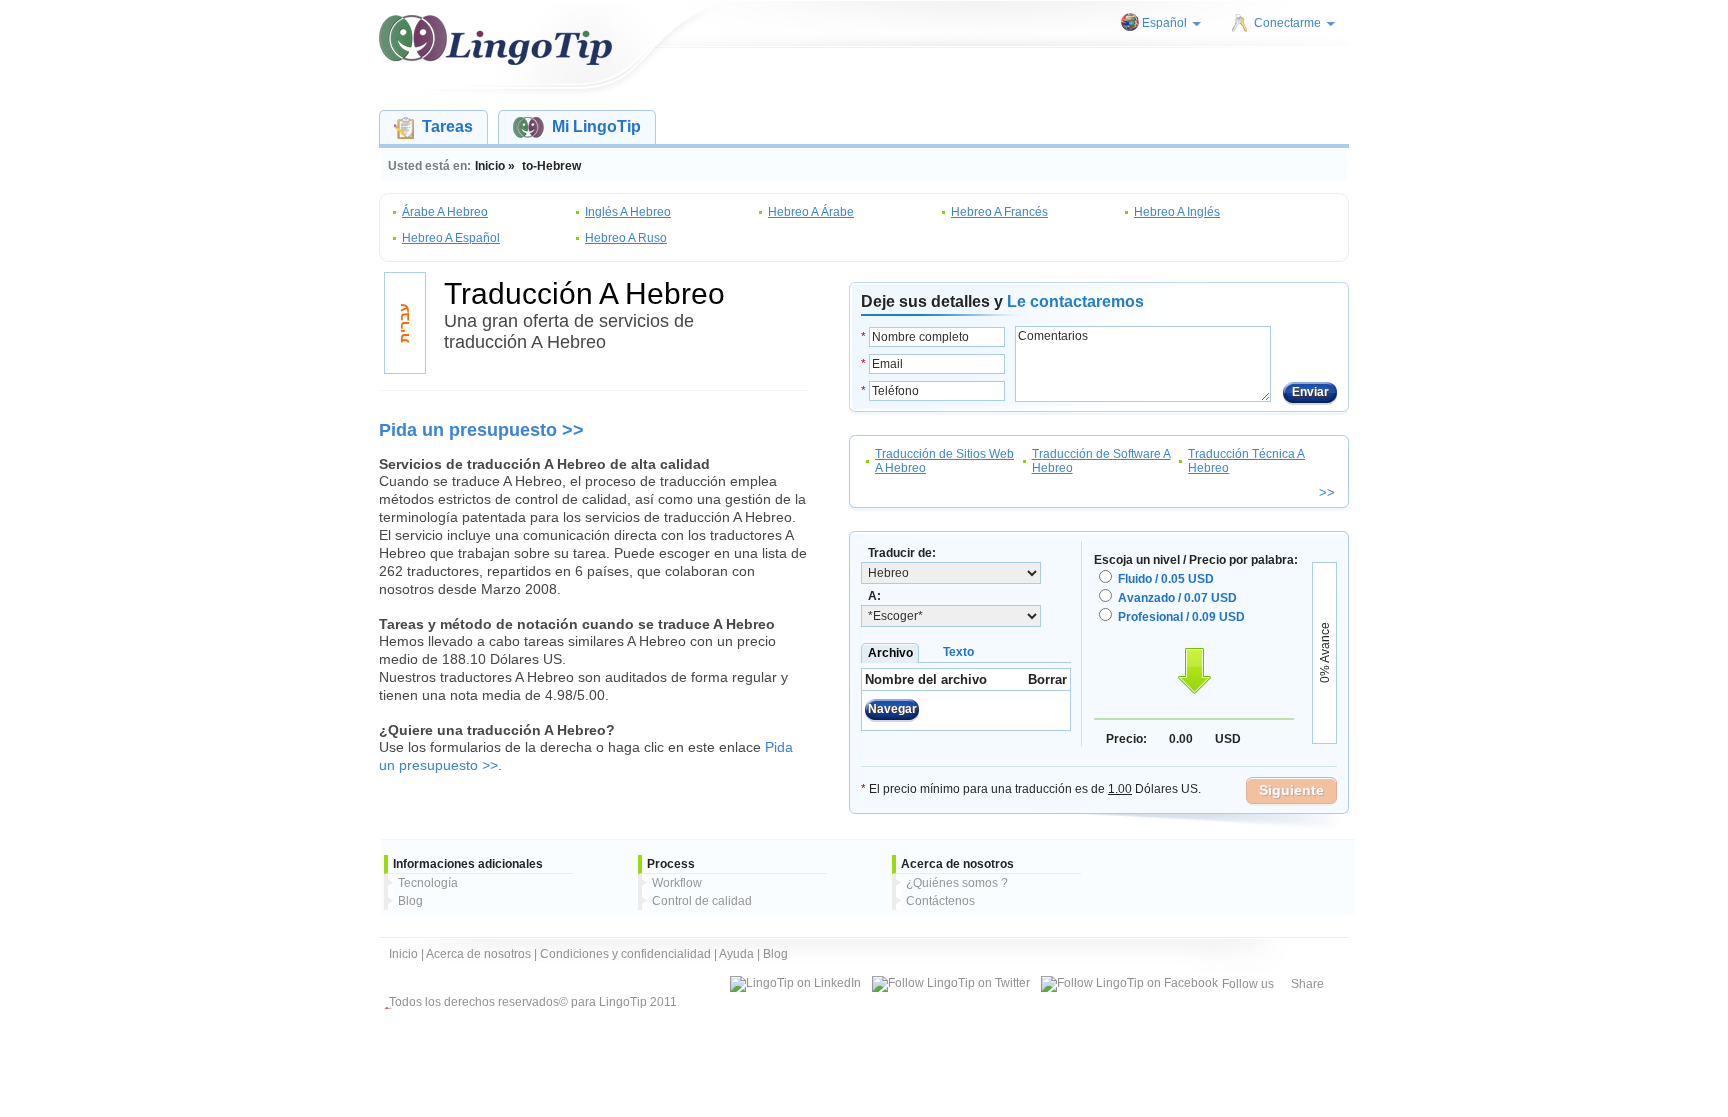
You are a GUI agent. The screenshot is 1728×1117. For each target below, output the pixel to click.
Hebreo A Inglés (1177, 212)
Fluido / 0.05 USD (1166, 579)
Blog (410, 901)
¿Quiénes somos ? (957, 883)
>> (1327, 492)
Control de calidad (702, 901)
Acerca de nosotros (478, 954)
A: (874, 596)
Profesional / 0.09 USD (1181, 617)
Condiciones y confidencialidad (625, 954)
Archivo (890, 653)
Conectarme (1287, 23)
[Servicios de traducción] (495, 40)
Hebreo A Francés (999, 212)
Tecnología (428, 883)
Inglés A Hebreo (628, 212)
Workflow (677, 883)
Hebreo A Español (451, 238)
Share (1307, 984)
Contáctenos (940, 901)
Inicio (403, 954)
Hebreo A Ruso (626, 238)
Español (1164, 23)
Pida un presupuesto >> (481, 430)
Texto (958, 652)
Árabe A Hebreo (445, 212)
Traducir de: (902, 553)
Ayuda (736, 954)
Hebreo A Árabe (811, 212)
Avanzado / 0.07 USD (1177, 598)
